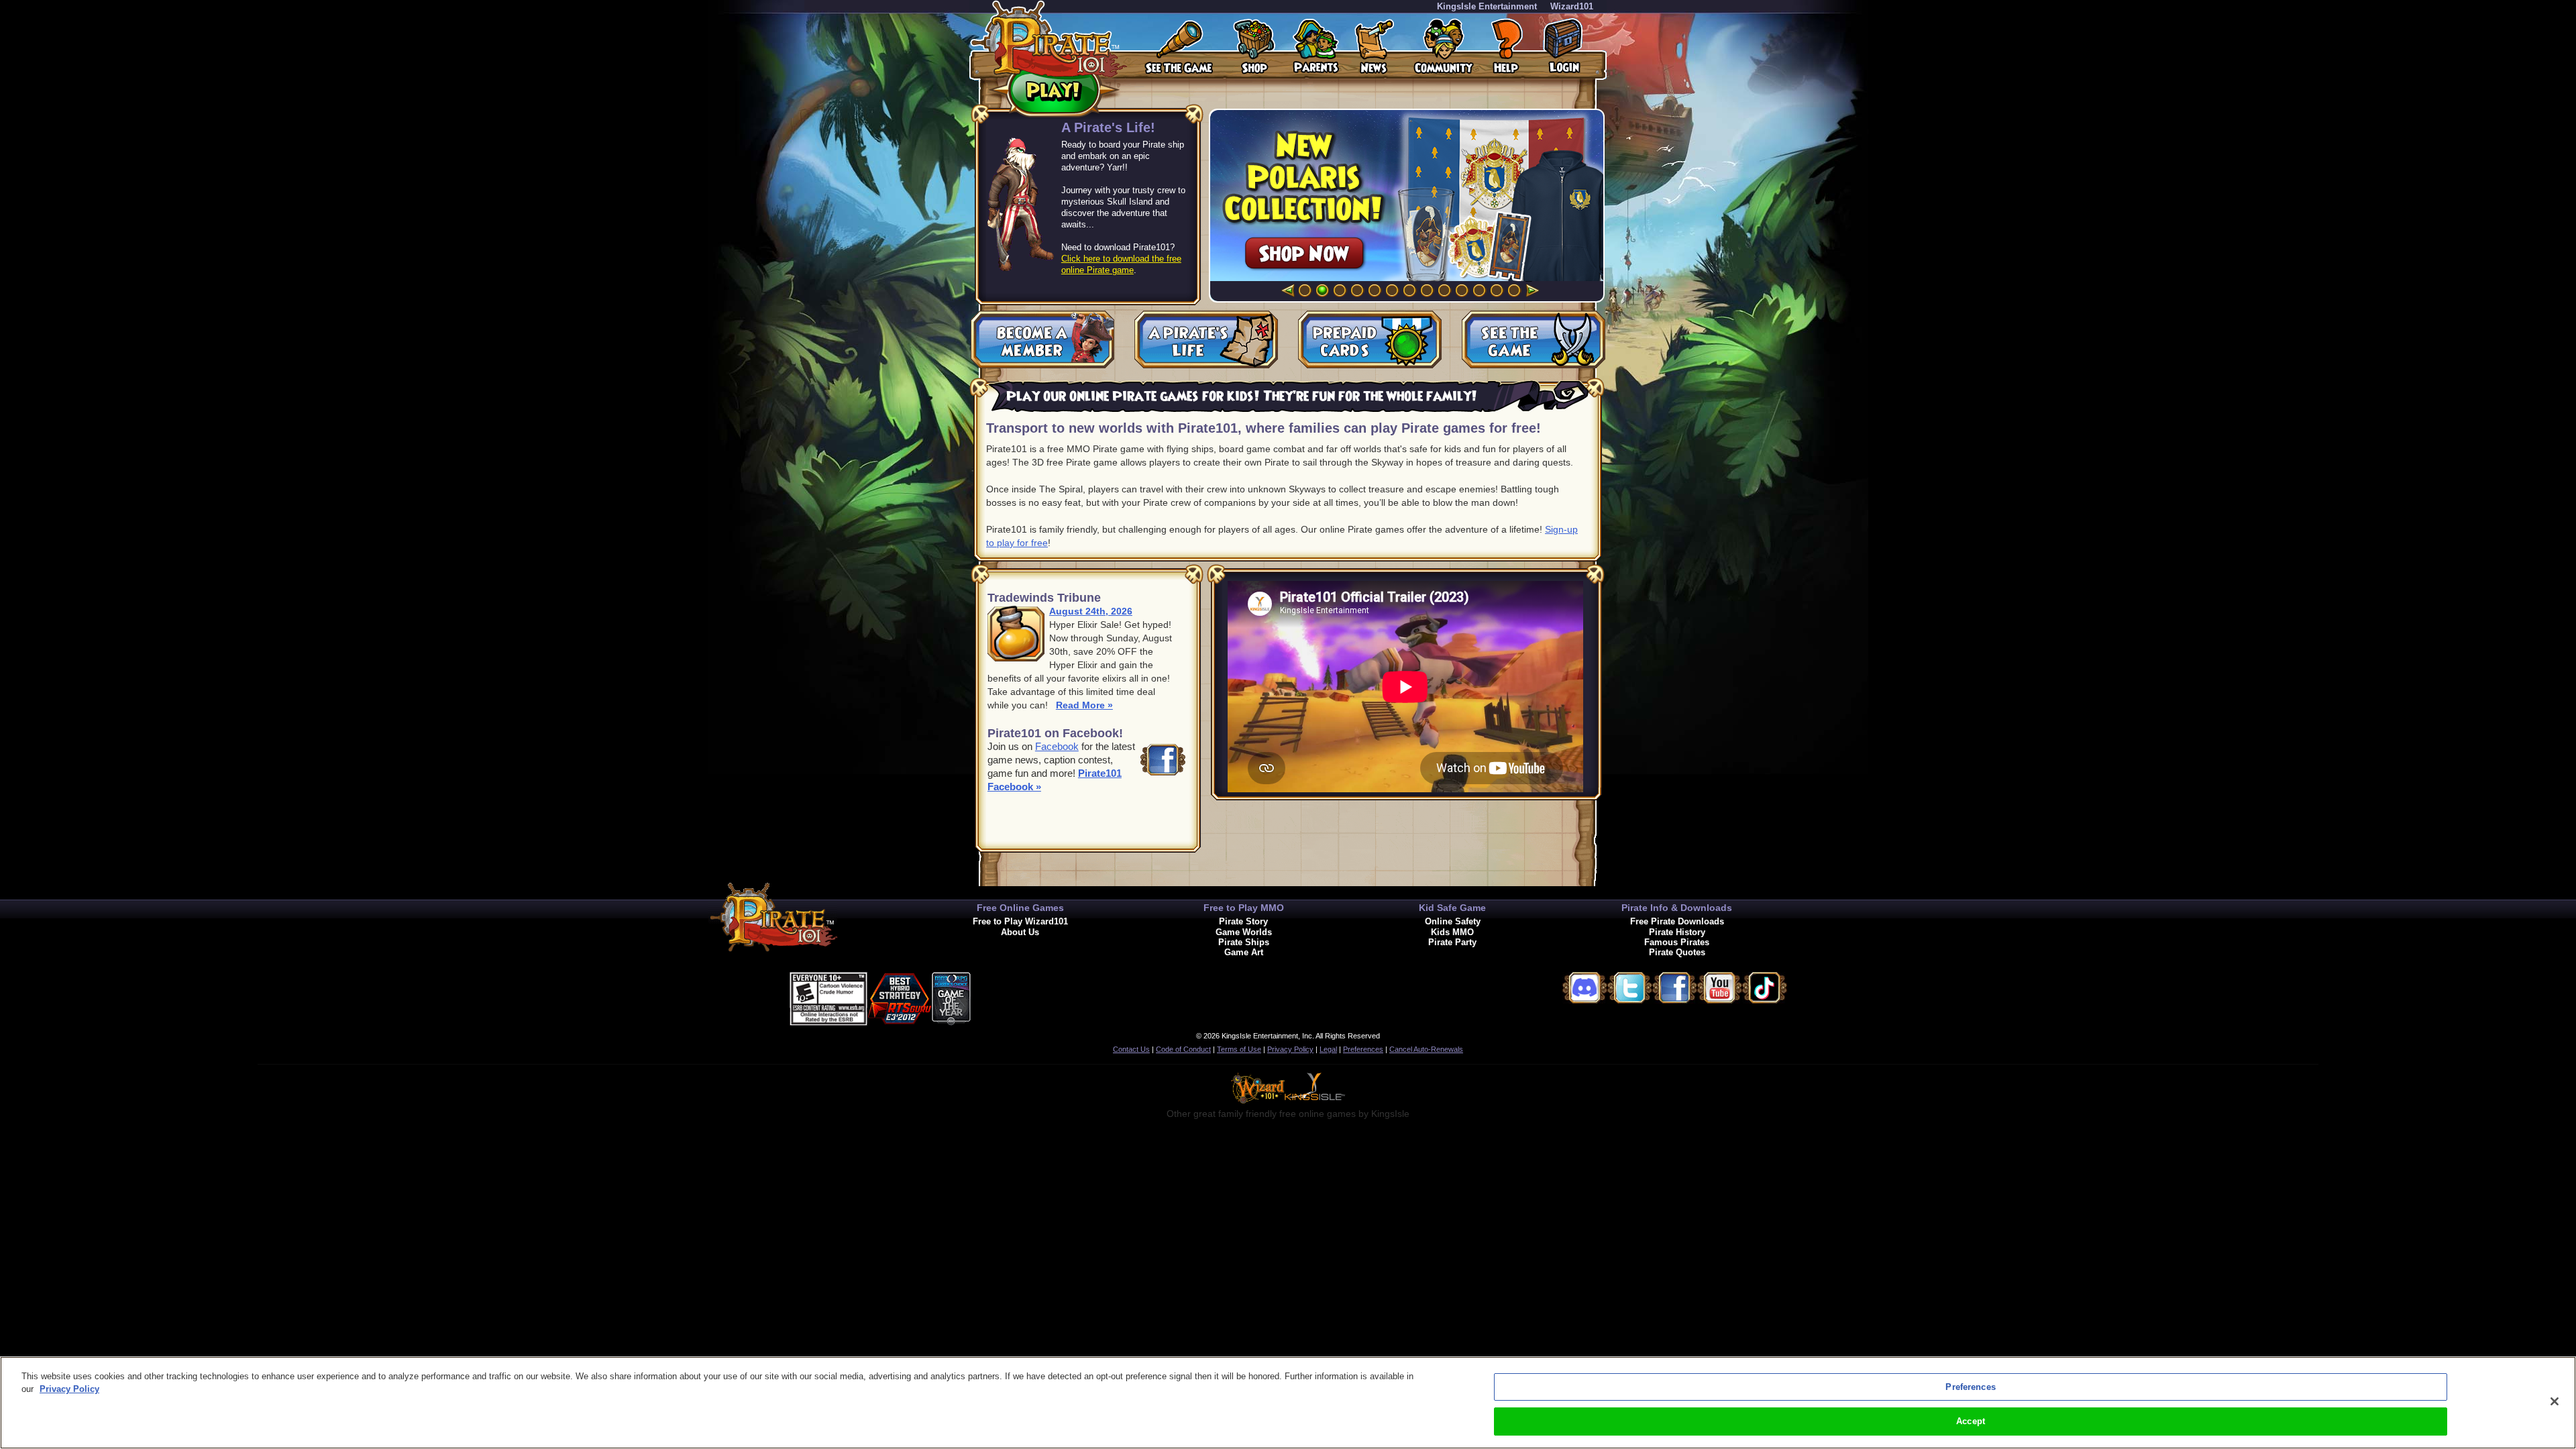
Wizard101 (1572, 6)
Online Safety (1453, 921)
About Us (1020, 932)
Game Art (1244, 952)
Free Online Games (1020, 908)
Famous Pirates (1677, 942)
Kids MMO (1452, 932)
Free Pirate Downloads (1677, 921)
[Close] (2555, 1401)
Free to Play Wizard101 (1020, 921)
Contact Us (1131, 1049)
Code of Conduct (1183, 1049)
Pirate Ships (1244, 942)
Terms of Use (1239, 1049)
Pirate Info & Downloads (1677, 908)
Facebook (1057, 746)
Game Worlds (1244, 932)
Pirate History (1677, 932)
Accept (1971, 1421)
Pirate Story (1243, 921)
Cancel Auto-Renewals (1426, 1049)
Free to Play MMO (1244, 908)
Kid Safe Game (1452, 908)
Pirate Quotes (1677, 952)
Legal (1328, 1049)
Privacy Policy (1290, 1049)
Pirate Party (1452, 942)
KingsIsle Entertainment (1487, 6)
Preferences (1363, 1049)
